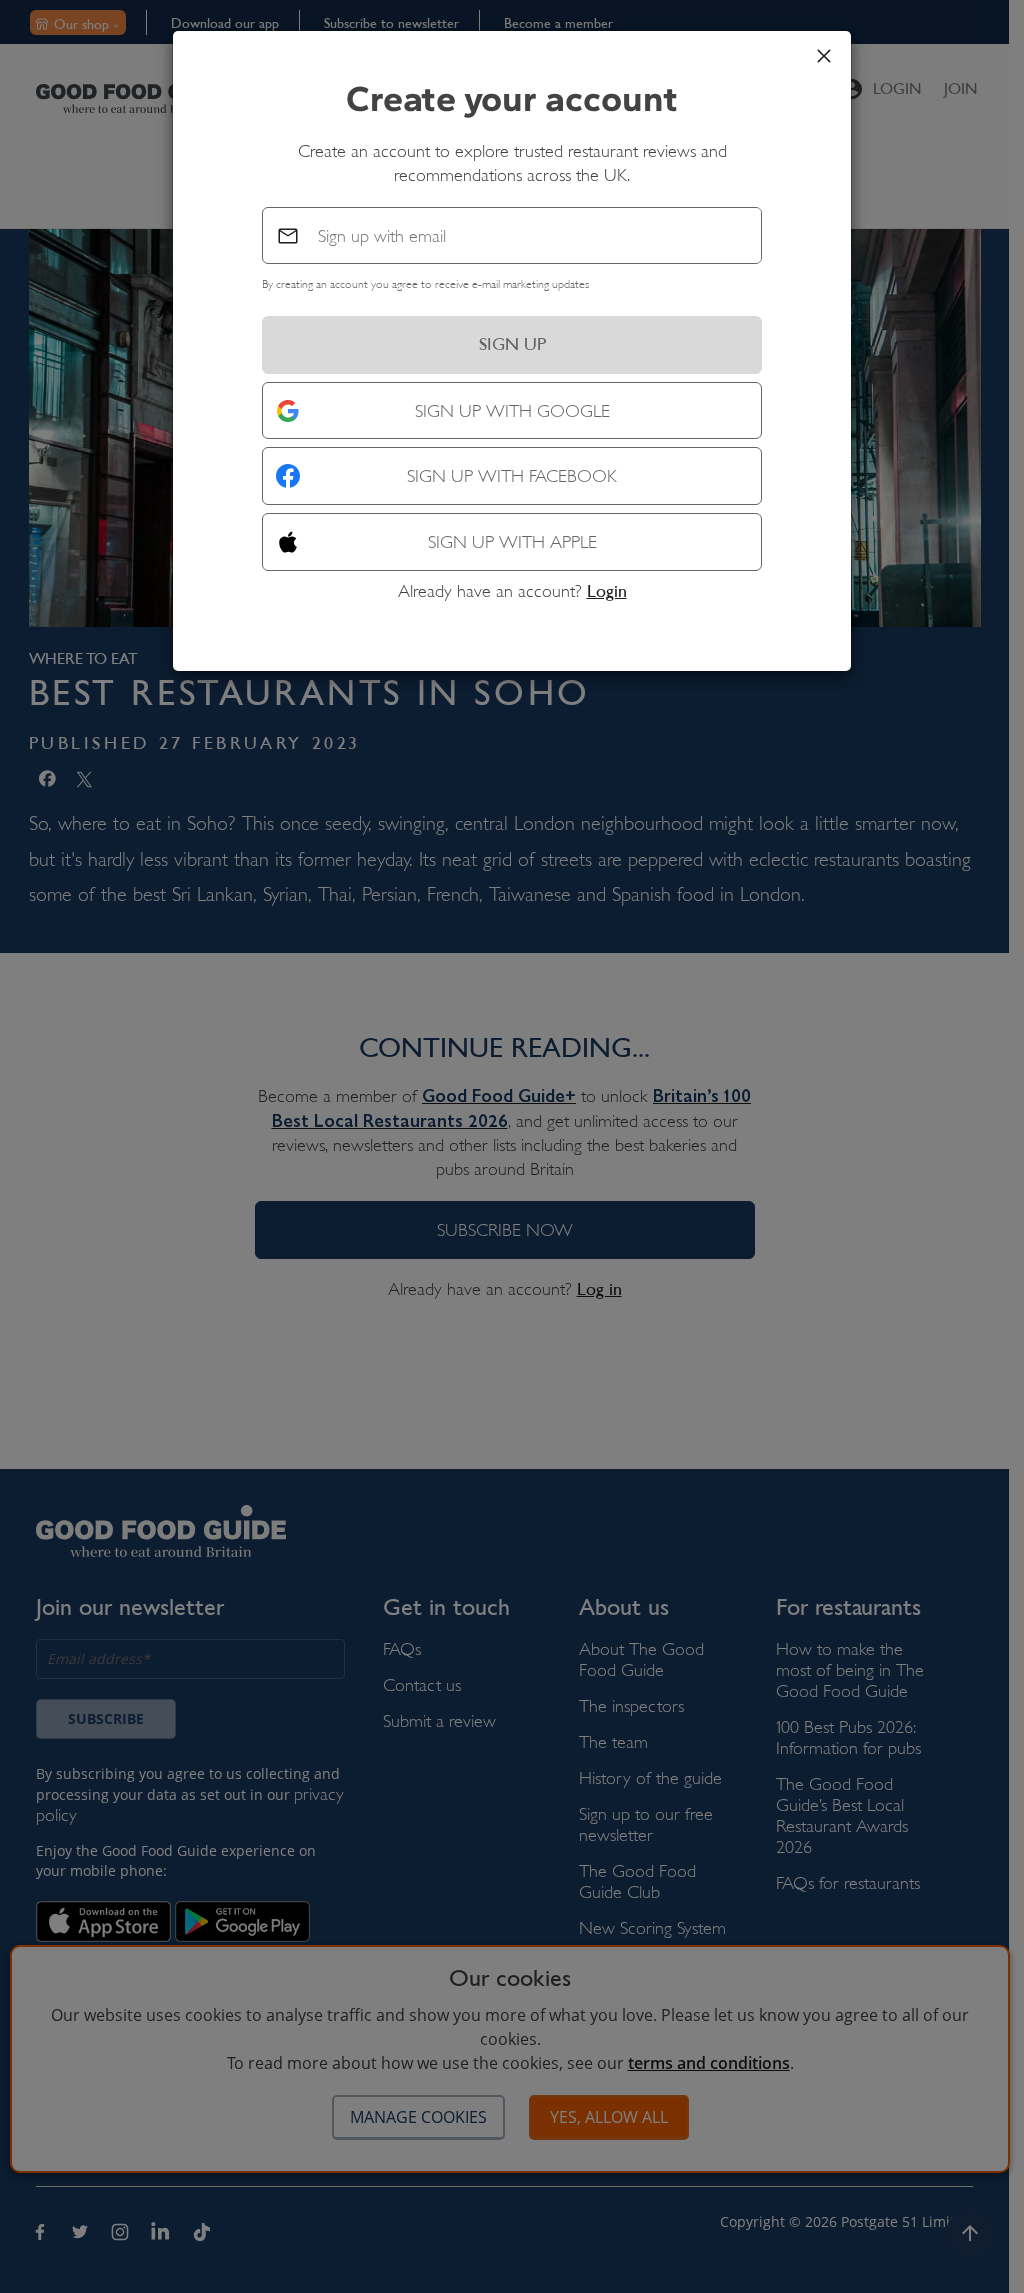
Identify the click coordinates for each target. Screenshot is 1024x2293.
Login (607, 591)
